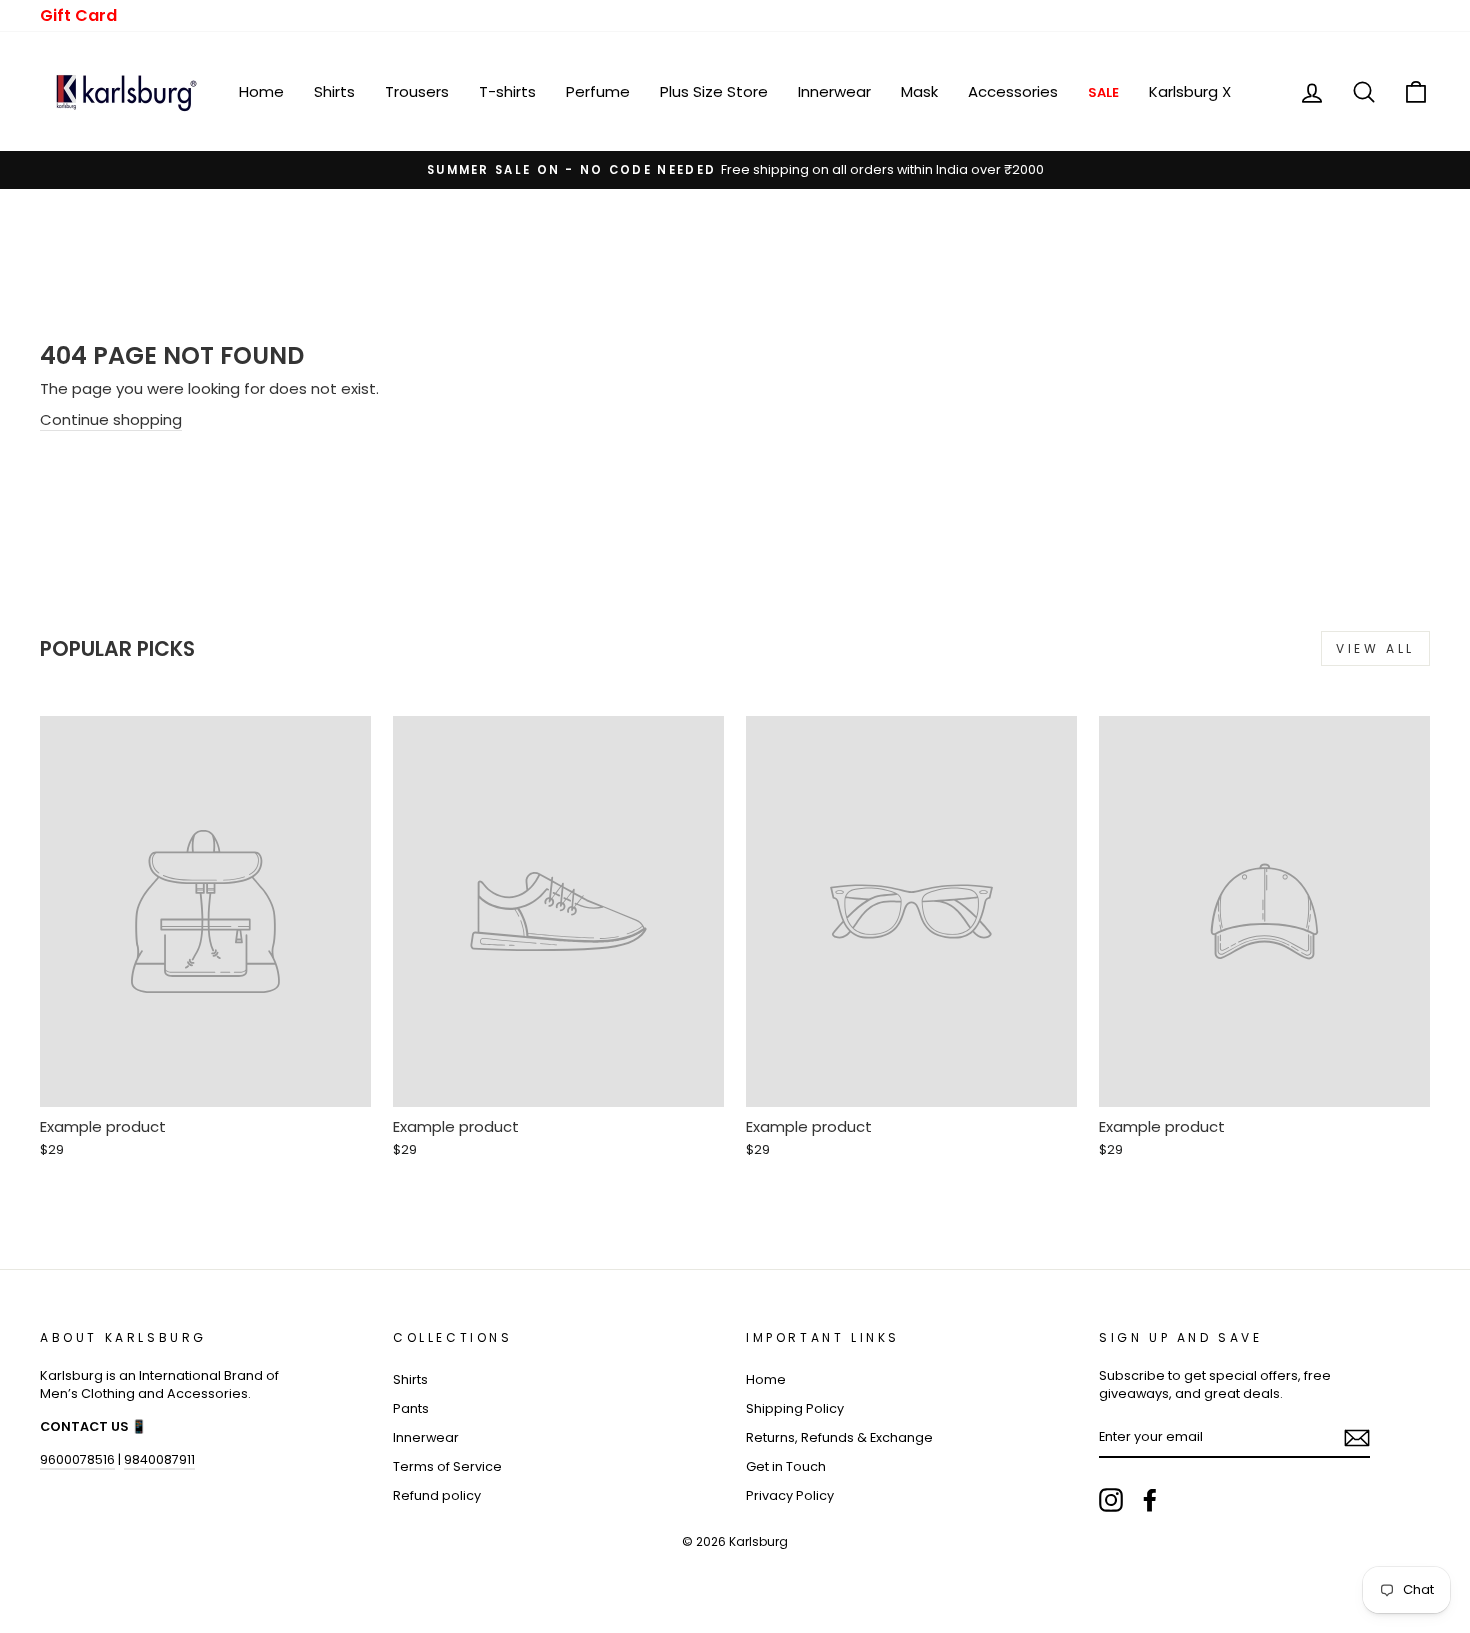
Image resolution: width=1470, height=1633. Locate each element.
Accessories (1013, 91)
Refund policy (437, 1495)
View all (1375, 648)
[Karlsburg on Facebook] (1150, 1500)
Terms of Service (447, 1466)
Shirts (334, 91)
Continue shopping (111, 419)
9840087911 (159, 1459)
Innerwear (834, 91)
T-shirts (507, 91)
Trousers (417, 91)
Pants (411, 1408)
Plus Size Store (714, 91)
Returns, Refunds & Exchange (839, 1437)
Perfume (598, 91)
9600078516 (77, 1459)
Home (261, 91)
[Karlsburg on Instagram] (1111, 1500)
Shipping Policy (795, 1408)
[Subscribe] (1357, 1438)
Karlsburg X (1190, 91)
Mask (919, 91)
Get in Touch (786, 1466)
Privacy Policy (790, 1495)
